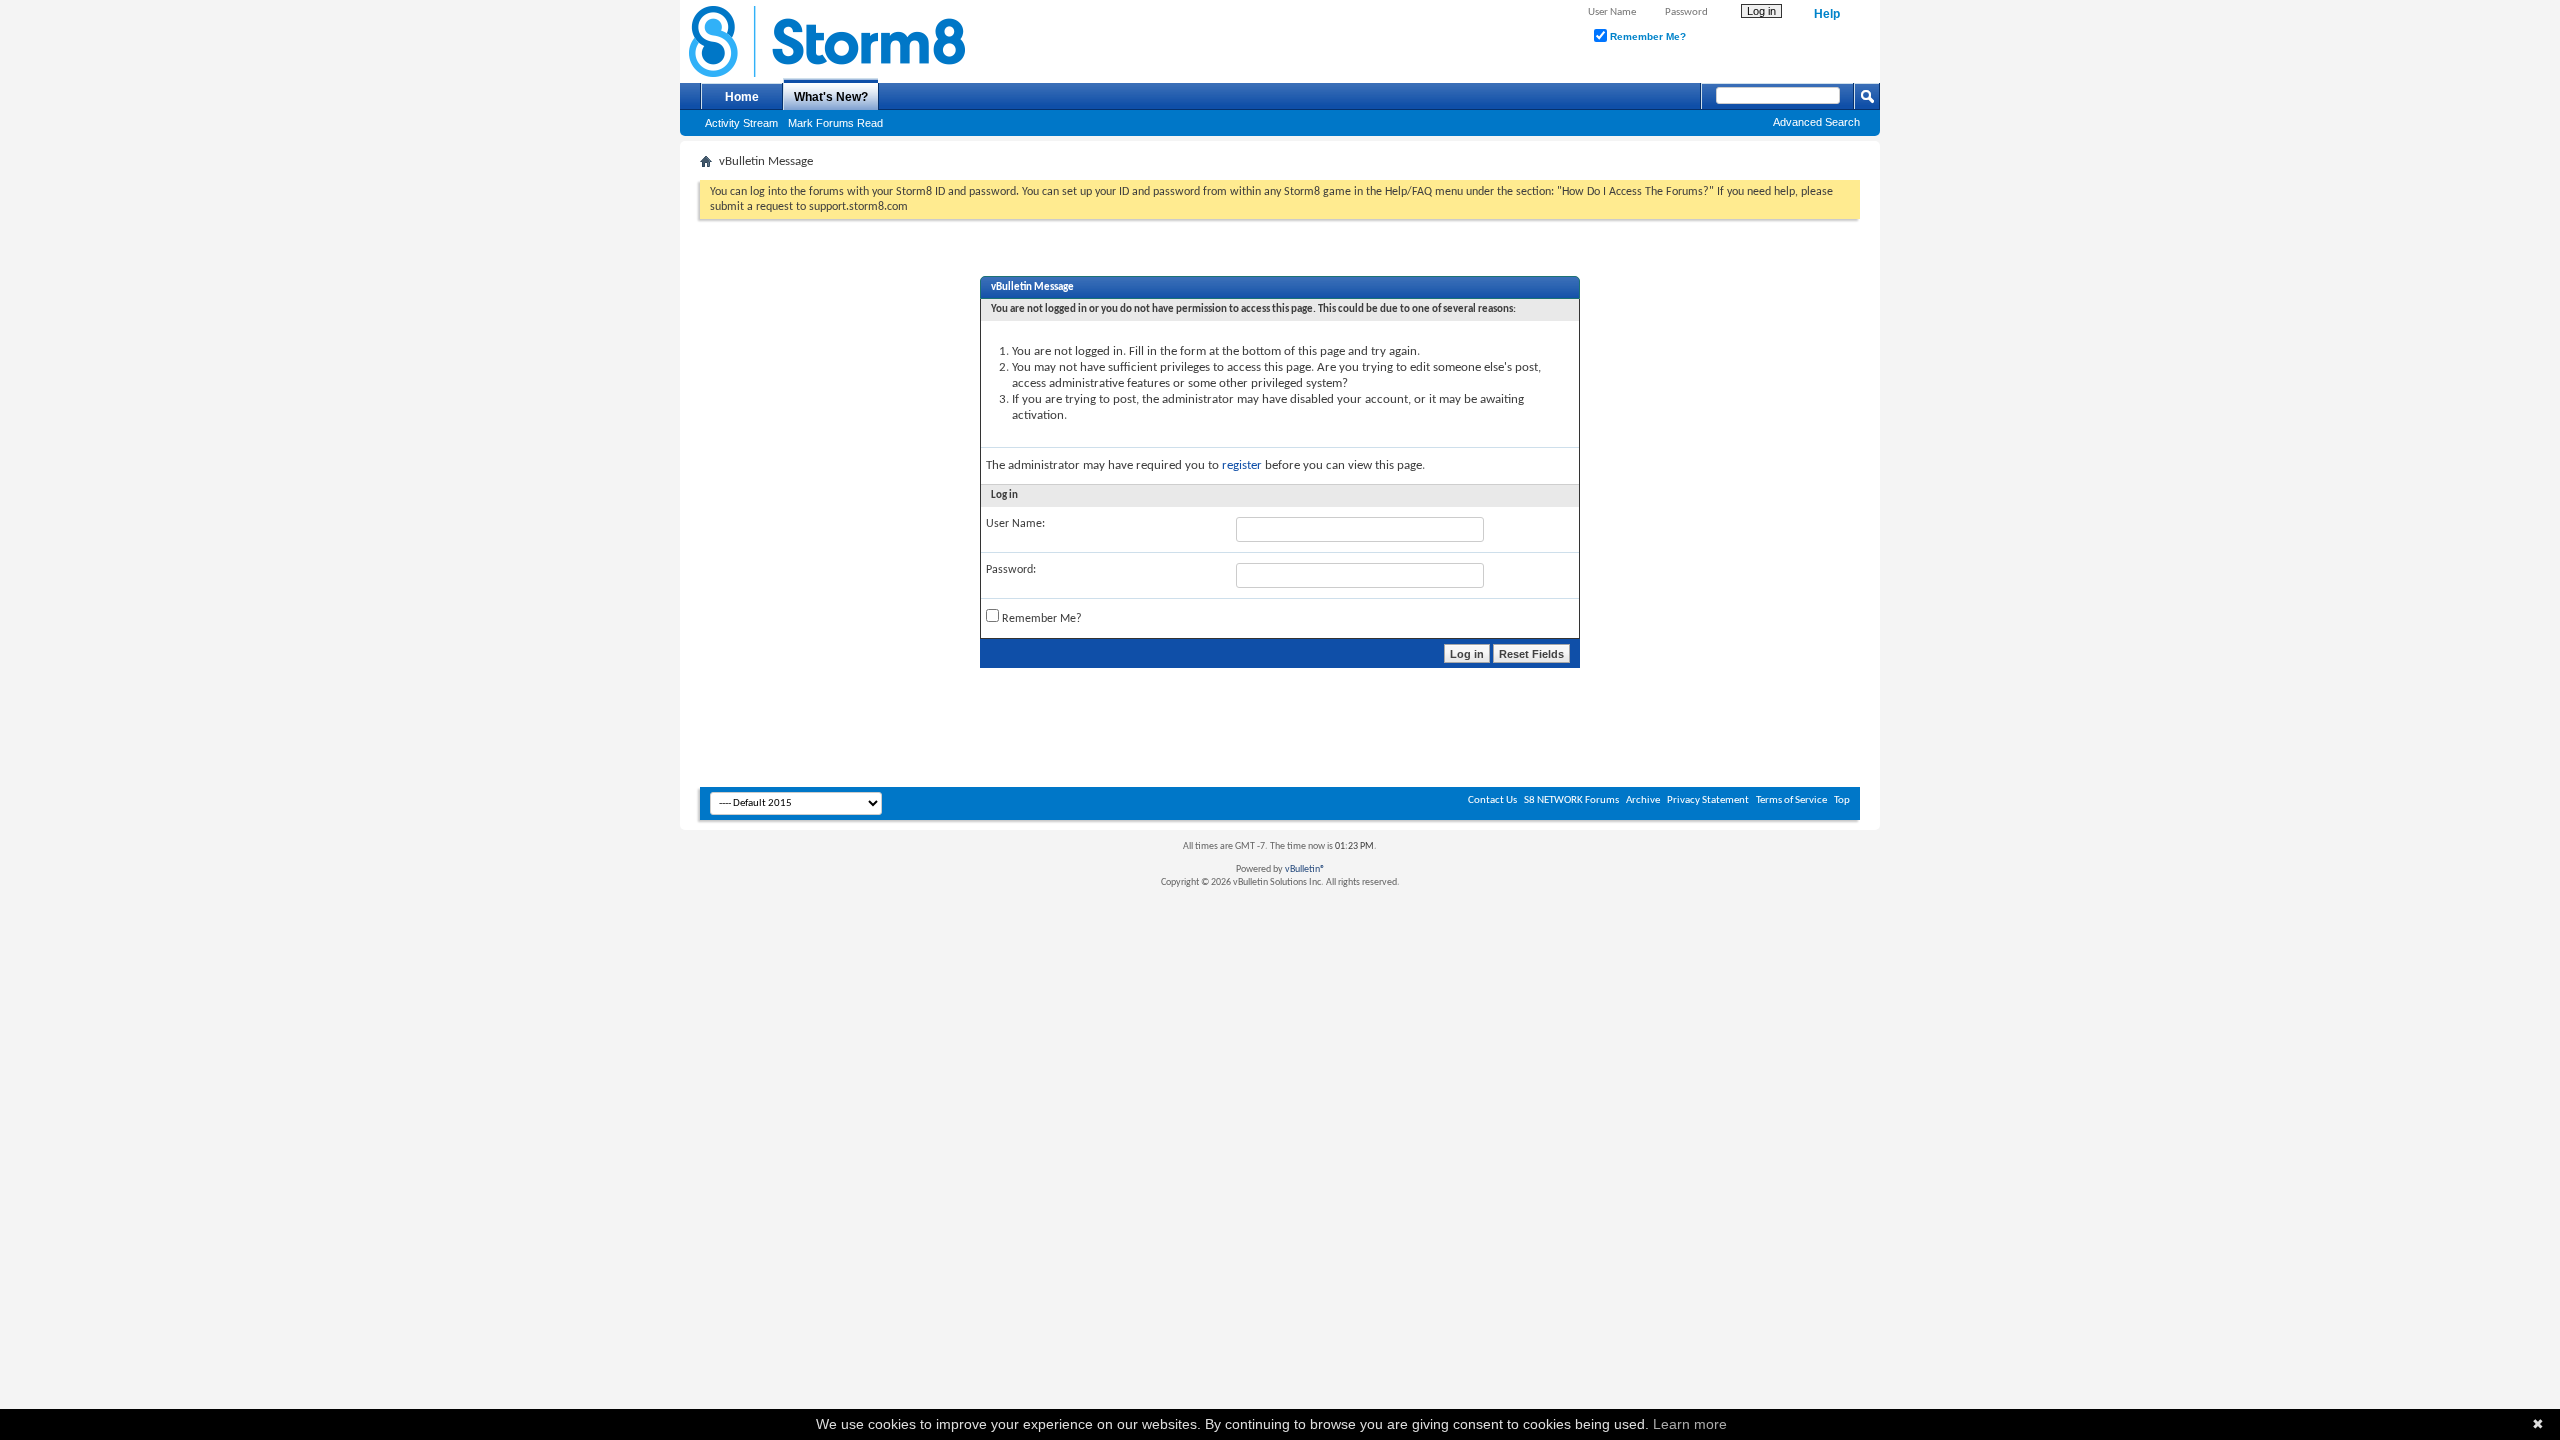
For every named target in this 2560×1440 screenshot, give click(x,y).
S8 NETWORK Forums (1571, 800)
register (1242, 465)
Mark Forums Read (835, 123)
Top (1842, 800)
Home (742, 97)
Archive (1643, 800)
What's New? (831, 97)
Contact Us (1492, 800)
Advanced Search (1816, 122)
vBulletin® (1305, 869)
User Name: (1015, 524)
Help (1827, 14)
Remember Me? (1646, 36)
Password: (1011, 570)
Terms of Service (1791, 800)
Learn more (1690, 1424)
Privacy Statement (1708, 800)
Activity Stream (741, 123)
